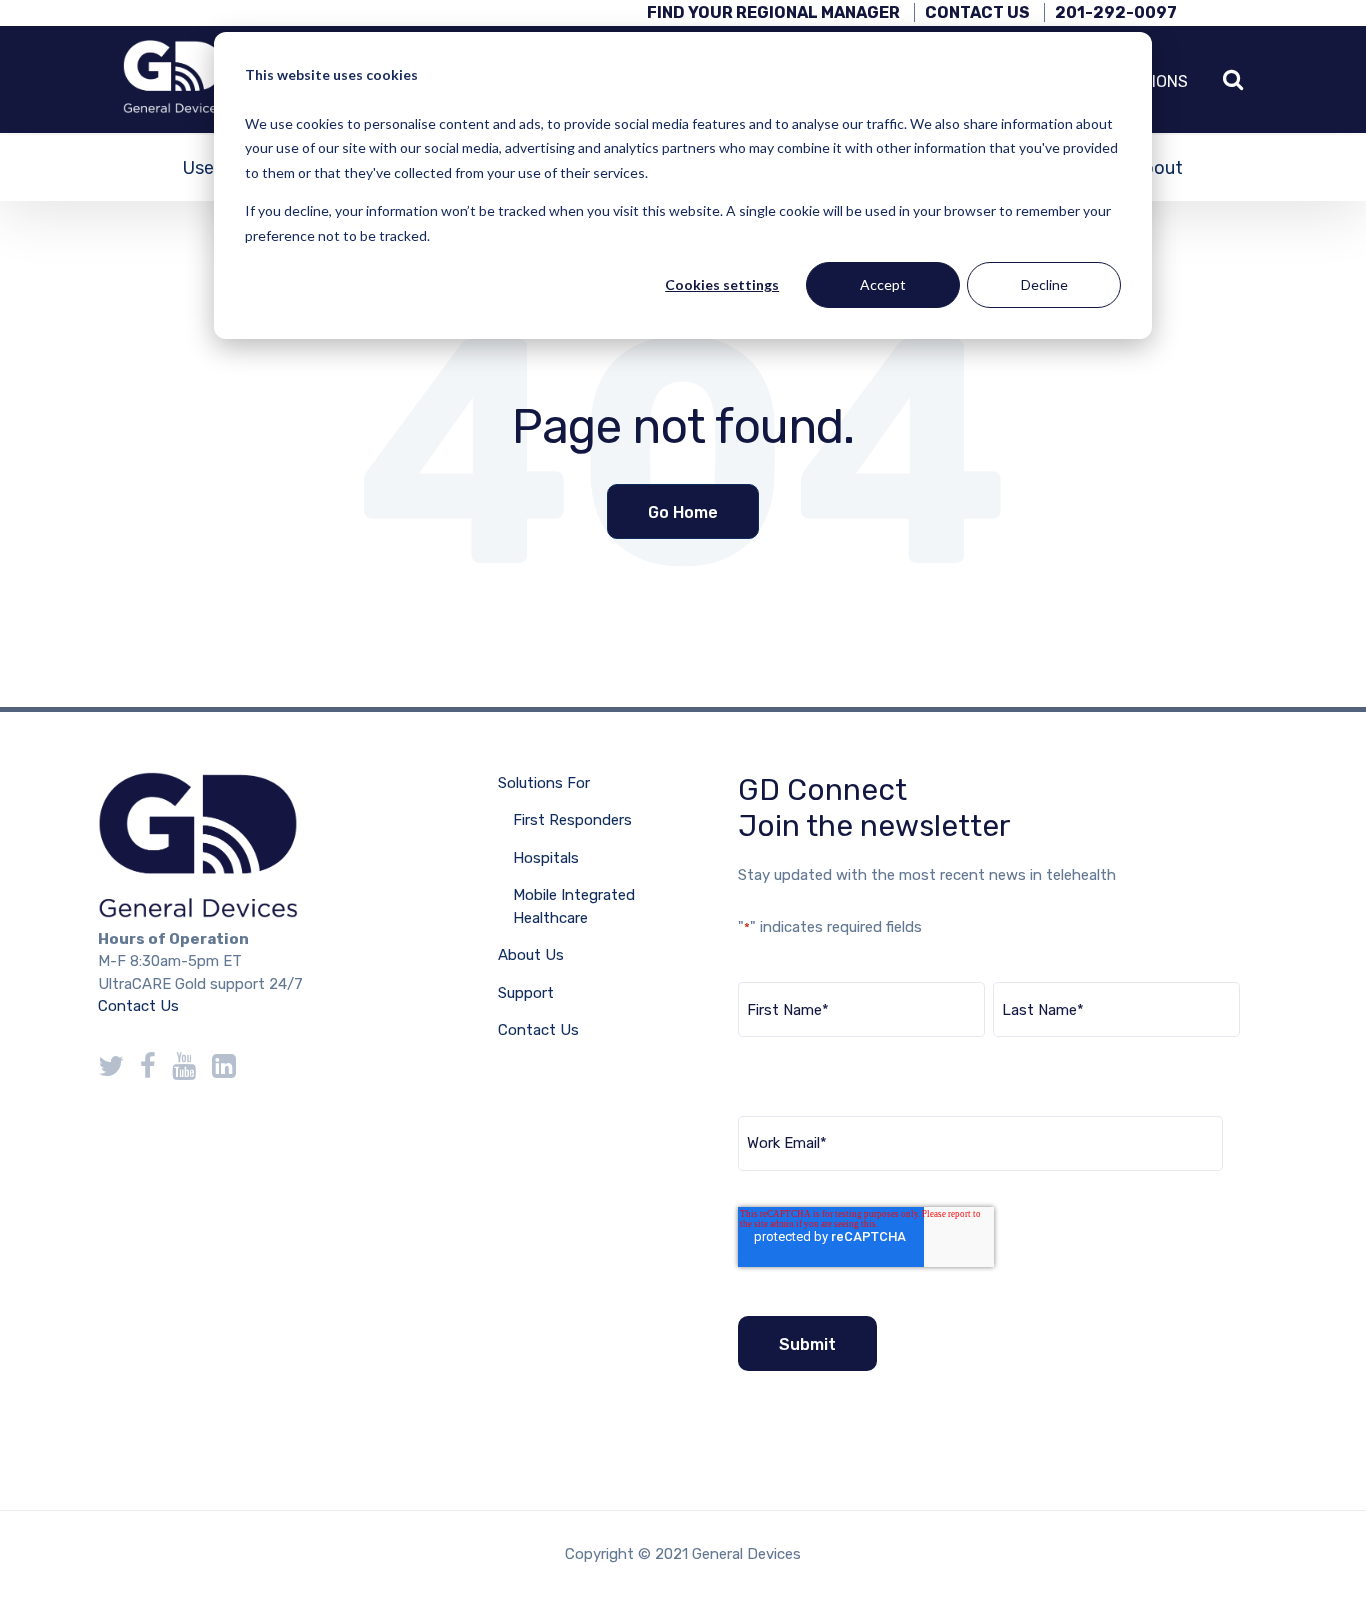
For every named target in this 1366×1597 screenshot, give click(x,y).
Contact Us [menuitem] (538, 1030)
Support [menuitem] (526, 993)
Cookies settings (722, 284)
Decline (1044, 284)
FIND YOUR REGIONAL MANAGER (773, 12)
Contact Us (977, 12)
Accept (883, 284)
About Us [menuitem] (531, 955)
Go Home (683, 512)
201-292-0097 (1116, 12)
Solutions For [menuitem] (544, 783)
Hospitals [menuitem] (546, 858)
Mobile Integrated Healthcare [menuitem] (574, 906)
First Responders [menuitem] (572, 820)
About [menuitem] (1157, 168)
